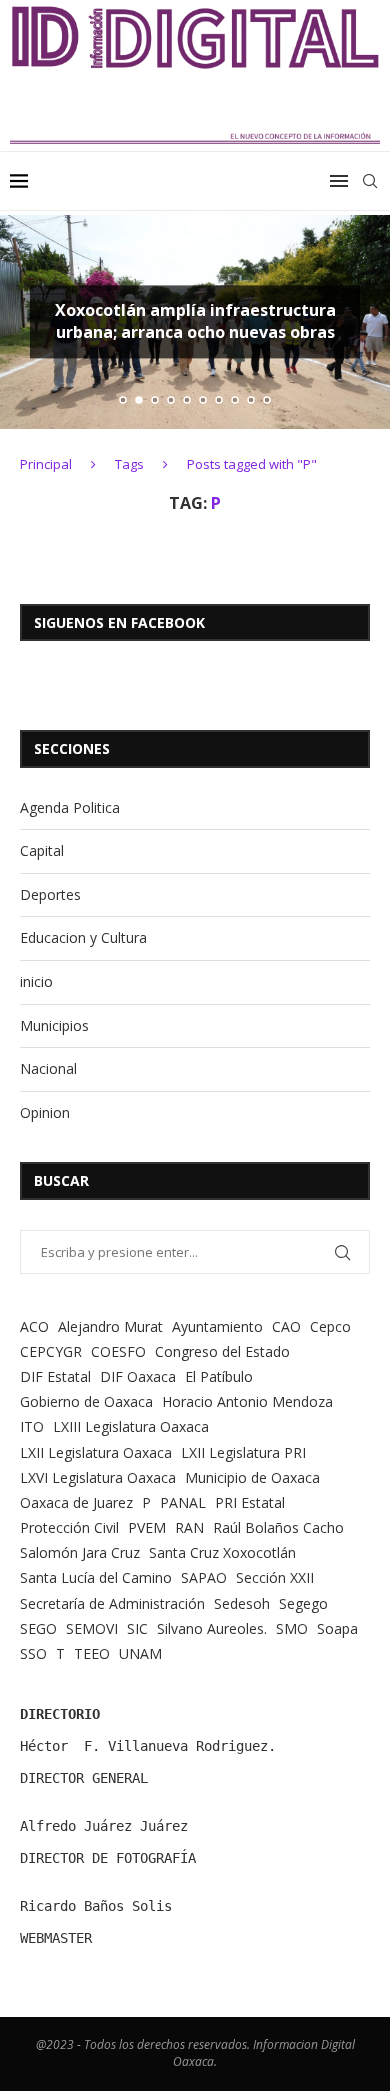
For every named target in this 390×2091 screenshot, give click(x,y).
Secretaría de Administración (112, 1603)
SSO (33, 1653)
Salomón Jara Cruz (80, 1552)
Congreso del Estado (222, 1351)
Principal (46, 464)
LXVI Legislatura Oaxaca (98, 1477)
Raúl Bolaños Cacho (278, 1527)
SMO (292, 1628)
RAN (189, 1527)
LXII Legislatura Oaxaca (96, 1452)
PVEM (147, 1527)
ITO (32, 1426)
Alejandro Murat (110, 1326)
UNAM (140, 1653)
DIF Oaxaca (138, 1376)
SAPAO (204, 1577)
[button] (27, 321)
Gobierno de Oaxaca (86, 1401)
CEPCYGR (51, 1351)
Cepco (330, 1326)
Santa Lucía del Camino (96, 1577)
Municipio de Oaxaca (252, 1477)
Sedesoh (242, 1603)
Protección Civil (69, 1527)
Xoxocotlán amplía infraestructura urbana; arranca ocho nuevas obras (195, 322)
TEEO (92, 1653)
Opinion (45, 1112)
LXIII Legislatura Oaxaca (131, 1426)
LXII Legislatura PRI (243, 1452)
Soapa (337, 1628)
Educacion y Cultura (83, 937)
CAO (286, 1326)
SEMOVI (92, 1628)
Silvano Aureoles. (212, 1628)
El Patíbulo (219, 1376)
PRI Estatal (250, 1502)
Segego (303, 1603)
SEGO (38, 1628)
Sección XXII (275, 1577)
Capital (42, 850)
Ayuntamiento (217, 1326)
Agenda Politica (70, 807)
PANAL (183, 1502)
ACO (34, 1326)
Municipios (54, 1025)
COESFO (118, 1351)
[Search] (370, 181)
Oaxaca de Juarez (76, 1502)
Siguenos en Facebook (119, 622)
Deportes (50, 894)
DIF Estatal (55, 1376)
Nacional (48, 1068)
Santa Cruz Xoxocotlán (222, 1552)
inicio (36, 981)
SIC (137, 1628)
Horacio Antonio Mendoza (247, 1401)
